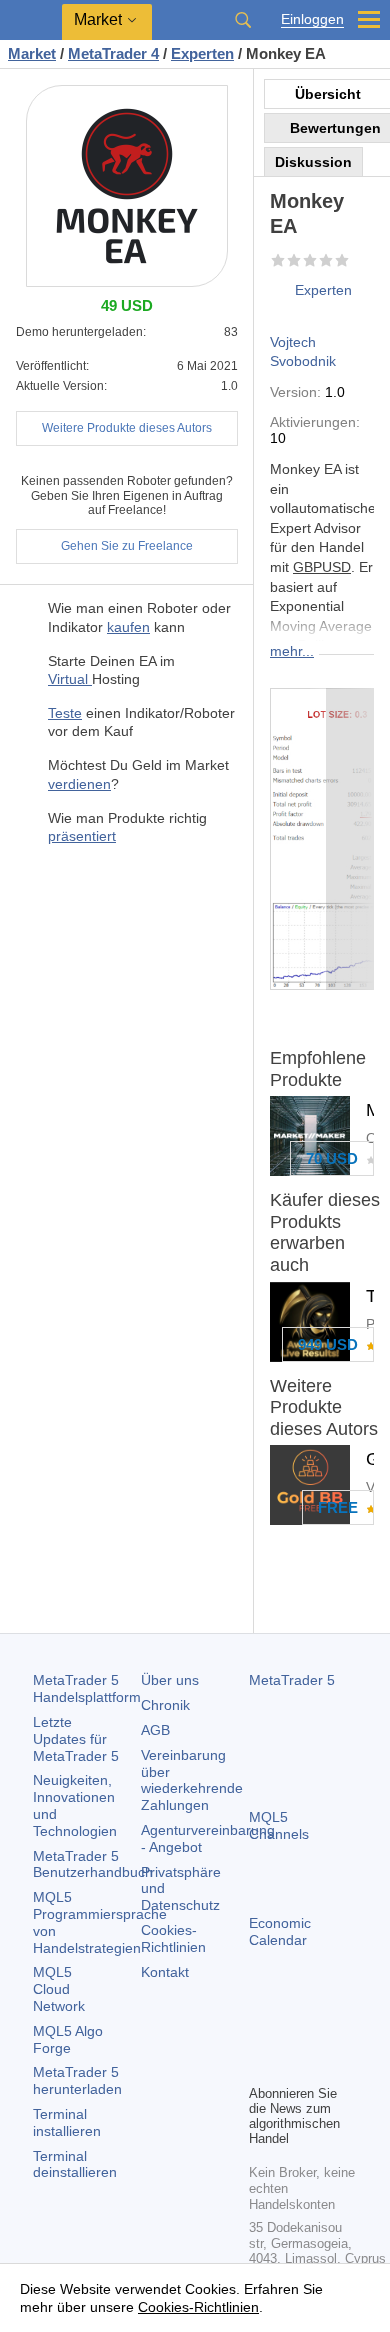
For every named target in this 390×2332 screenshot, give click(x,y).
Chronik (165, 1705)
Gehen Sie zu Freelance (127, 546)
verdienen (79, 784)
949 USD (328, 1344)
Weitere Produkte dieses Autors (127, 428)
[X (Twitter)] (325, 2034)
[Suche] (243, 20)
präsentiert (82, 836)
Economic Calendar (280, 1931)
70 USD (332, 1158)
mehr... (292, 651)
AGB (155, 1730)
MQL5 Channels (279, 1825)
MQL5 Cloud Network (59, 1989)
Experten (323, 290)
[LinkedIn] (293, 2066)
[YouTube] (261, 2066)
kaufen (128, 627)
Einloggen (312, 19)
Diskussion (313, 162)
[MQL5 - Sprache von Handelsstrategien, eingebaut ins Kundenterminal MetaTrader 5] (31, 20)
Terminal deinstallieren (75, 2164)
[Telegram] (293, 2034)
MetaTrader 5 (292, 1680)
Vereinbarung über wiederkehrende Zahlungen (192, 1780)
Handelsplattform (87, 1688)
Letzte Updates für (76, 1739)
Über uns (170, 1680)
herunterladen (77, 2080)
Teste (65, 713)
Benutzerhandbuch (93, 1864)
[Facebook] (261, 2034)
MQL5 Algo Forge (68, 2039)
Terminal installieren (67, 2122)
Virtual (70, 679)
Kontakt (165, 1972)
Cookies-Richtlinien (173, 1938)
